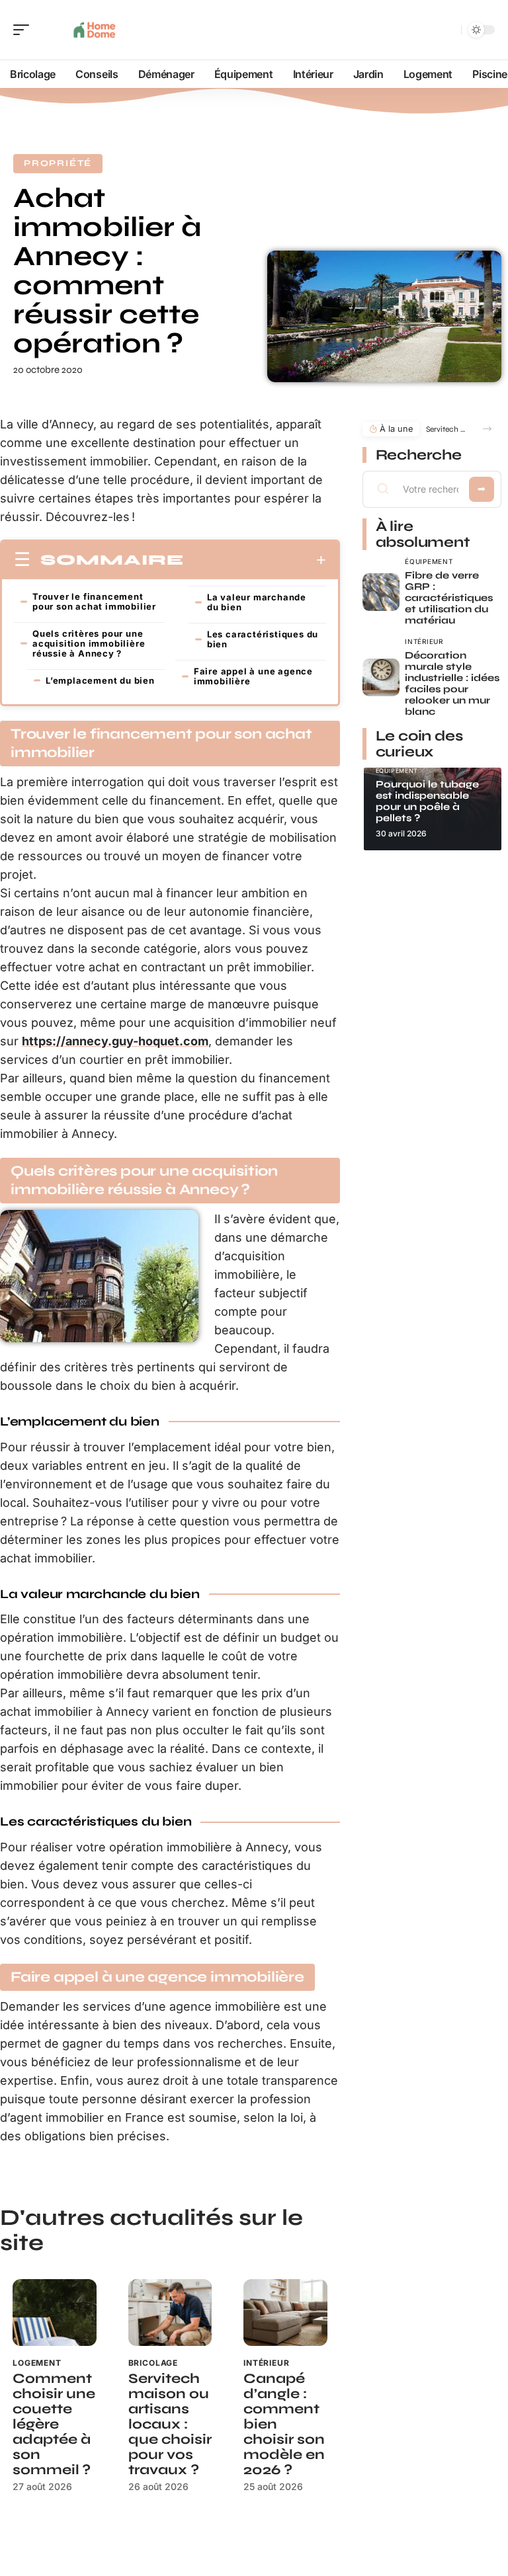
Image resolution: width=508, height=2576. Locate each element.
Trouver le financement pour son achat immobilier (94, 601)
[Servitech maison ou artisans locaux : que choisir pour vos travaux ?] (170, 2313)
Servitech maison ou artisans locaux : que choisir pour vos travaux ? (170, 2424)
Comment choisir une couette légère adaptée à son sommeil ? (54, 2424)
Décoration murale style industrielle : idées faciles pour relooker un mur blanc (452, 683)
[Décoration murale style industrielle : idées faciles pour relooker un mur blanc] (381, 677)
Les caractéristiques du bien (263, 639)
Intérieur (267, 2363)
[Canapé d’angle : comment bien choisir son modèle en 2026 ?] (285, 2313)
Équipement (429, 561)
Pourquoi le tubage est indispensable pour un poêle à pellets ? (427, 801)
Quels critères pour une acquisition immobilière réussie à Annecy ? (89, 643)
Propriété (58, 163)
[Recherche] (448, 30)
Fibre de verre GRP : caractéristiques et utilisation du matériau (449, 598)
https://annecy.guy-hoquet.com (115, 1041)
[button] (487, 429)
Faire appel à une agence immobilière (253, 676)
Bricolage (153, 2363)
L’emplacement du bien (100, 680)
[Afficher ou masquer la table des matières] (255, 560)
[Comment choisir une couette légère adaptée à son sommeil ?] (55, 2313)
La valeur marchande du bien (257, 602)
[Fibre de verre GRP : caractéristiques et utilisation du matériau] (381, 592)
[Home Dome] (95, 30)
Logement (37, 2363)
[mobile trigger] (24, 30)
